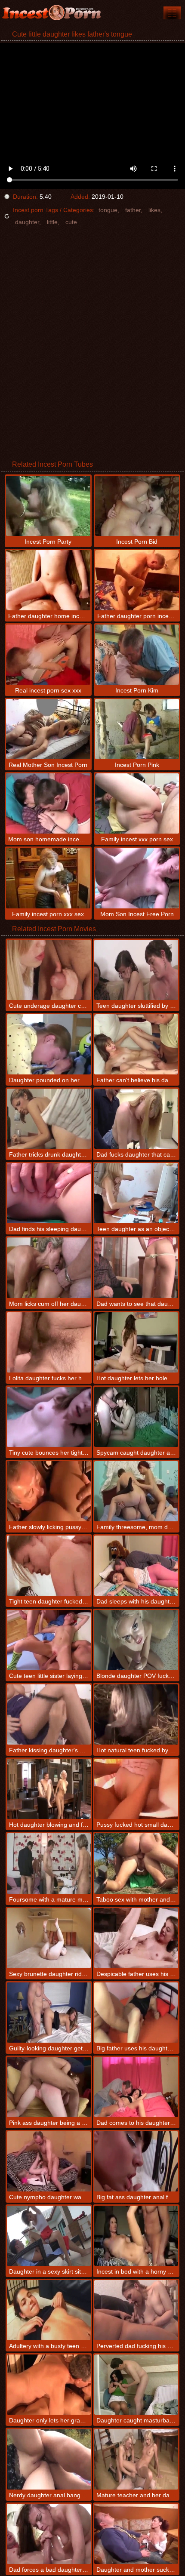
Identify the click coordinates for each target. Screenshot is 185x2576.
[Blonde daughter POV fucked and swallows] (136, 1640)
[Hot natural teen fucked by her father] (136, 1714)
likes (154, 210)
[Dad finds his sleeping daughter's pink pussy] (49, 1193)
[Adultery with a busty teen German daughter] (49, 2310)
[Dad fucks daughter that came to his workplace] (136, 1119)
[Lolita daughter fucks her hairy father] (49, 1342)
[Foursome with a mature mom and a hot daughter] (49, 1863)
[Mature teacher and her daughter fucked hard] (136, 2459)
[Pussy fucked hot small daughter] (136, 1789)
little (52, 222)
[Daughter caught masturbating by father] (136, 2385)
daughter (27, 222)
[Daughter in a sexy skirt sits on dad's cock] (49, 2236)
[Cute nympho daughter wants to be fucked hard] (49, 2161)
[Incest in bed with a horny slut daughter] (136, 2236)
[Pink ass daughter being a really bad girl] (49, 2087)
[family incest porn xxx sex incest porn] (172, 13)
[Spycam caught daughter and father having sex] (136, 1417)
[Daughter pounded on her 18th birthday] (49, 1044)
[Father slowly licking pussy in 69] (49, 1491)
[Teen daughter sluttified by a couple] (136, 970)
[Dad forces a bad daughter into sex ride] (49, 2534)
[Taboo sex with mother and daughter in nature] (136, 1863)
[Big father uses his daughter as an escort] (136, 2013)
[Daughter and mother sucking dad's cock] (136, 2534)
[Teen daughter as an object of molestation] (136, 1193)
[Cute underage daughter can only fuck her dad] (49, 970)
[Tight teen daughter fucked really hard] (49, 1566)
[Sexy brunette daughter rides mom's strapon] (49, 1938)
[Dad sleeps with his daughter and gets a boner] (136, 1566)
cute (71, 222)
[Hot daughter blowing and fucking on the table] (49, 1789)
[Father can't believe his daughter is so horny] (136, 1044)
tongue (108, 210)
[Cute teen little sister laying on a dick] (49, 1640)
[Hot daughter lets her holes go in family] (136, 1342)
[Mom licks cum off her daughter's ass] (49, 1268)
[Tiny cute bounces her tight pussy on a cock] (49, 1417)
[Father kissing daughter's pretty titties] (49, 1714)
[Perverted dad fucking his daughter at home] (136, 2310)
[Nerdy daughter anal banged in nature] (49, 2459)
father (133, 210)
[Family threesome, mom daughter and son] (136, 1491)
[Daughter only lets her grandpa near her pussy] (49, 2385)
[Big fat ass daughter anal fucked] (136, 2161)
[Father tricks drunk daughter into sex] (49, 1119)
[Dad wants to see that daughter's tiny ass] (136, 1268)
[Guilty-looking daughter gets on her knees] (49, 2013)
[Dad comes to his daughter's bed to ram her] (136, 2087)
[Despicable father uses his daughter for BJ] (136, 1938)
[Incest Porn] (52, 13)
